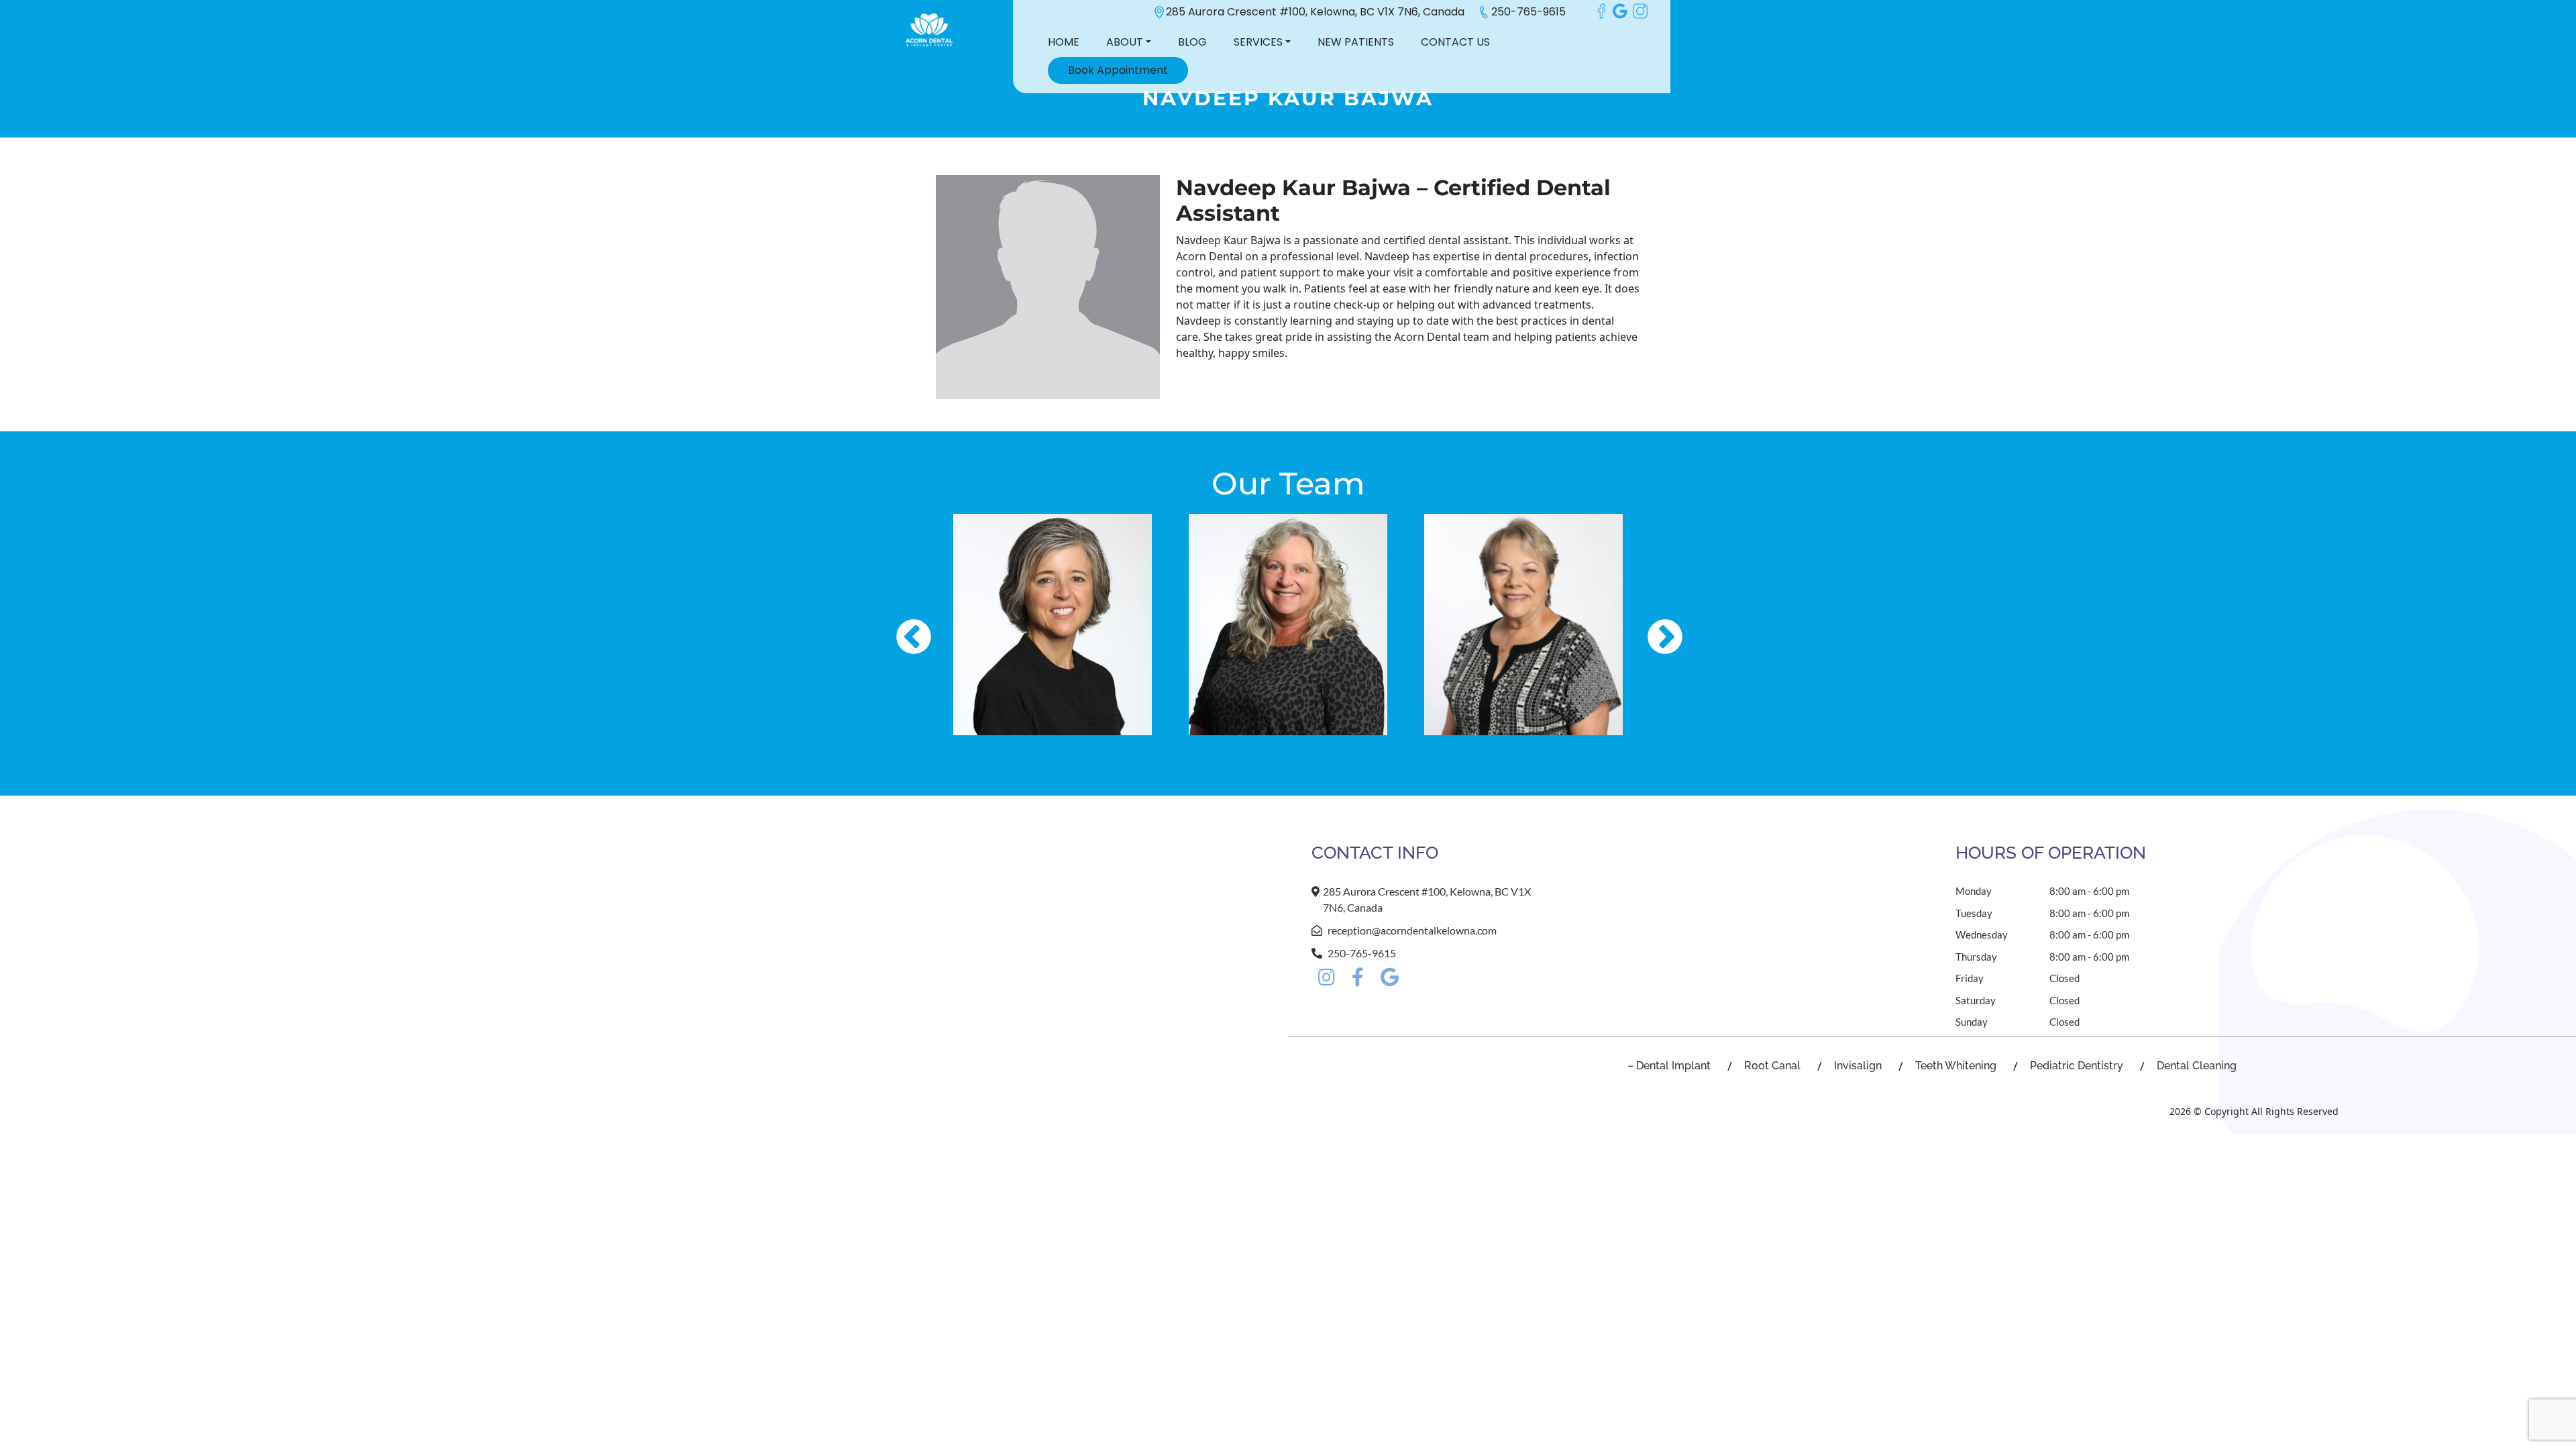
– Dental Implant (1669, 1066)
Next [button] (1652, 625)
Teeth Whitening (1956, 1066)
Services (1258, 42)
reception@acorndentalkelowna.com (1412, 930)
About (1125, 42)
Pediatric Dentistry (2077, 1066)
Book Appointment (1118, 70)
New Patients (1356, 42)
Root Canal (1772, 1066)
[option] (1053, 625)
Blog (1192, 42)
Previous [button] (900, 625)
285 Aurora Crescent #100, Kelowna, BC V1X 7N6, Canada (1315, 12)
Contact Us (1455, 42)
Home (1064, 42)
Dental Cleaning (2197, 1066)
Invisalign (1858, 1066)
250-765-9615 (1528, 12)
